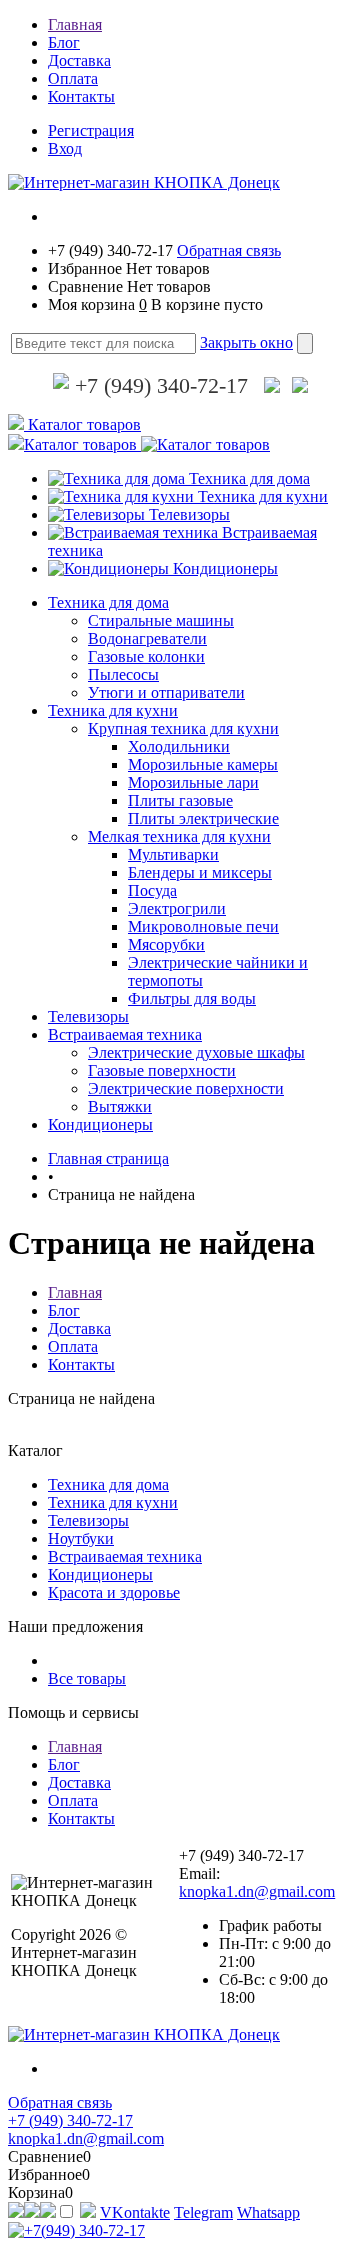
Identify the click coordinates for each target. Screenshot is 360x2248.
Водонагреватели (147, 638)
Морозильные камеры (203, 764)
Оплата (73, 78)
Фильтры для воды (192, 998)
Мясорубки (166, 944)
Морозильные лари (193, 782)
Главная (75, 24)
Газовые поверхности (162, 1070)
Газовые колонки (146, 656)
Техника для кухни (263, 496)
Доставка (79, 60)
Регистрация (91, 130)
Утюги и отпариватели (166, 692)
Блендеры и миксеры (200, 872)
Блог (64, 42)
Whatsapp (268, 2212)
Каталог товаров (82, 424)
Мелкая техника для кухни (179, 836)
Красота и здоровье (114, 1592)
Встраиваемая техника (125, 1034)
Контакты (81, 96)
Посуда (152, 890)
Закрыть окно (246, 342)
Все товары (87, 1678)
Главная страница (108, 1158)
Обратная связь (229, 250)
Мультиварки (173, 854)
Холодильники (179, 746)
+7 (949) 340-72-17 (158, 385)
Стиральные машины (161, 620)
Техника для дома (249, 478)
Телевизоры (189, 514)
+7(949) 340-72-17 (84, 2230)
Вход (65, 148)
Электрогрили (177, 908)
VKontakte (135, 2212)
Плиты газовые (180, 800)
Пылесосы (123, 674)
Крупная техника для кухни (183, 728)
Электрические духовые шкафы (196, 1052)
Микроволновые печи (203, 926)
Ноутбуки (81, 1538)
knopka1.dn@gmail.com (257, 1891)
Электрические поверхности (186, 1088)
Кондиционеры (225, 568)
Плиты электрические (203, 818)
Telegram (203, 2212)
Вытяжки (120, 1106)
